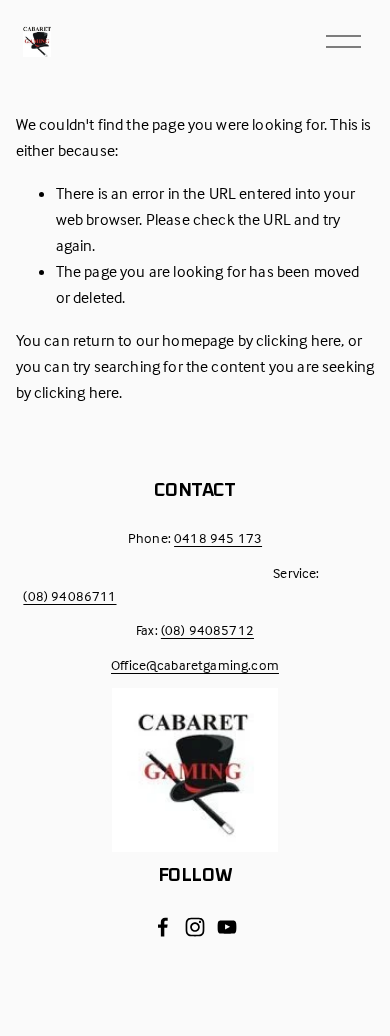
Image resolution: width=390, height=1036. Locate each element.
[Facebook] (163, 927)
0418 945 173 (218, 537)
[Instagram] (195, 927)
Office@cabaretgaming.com (195, 664)
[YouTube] (227, 927)
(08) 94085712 (207, 629)
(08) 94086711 (69, 595)
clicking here (298, 340)
